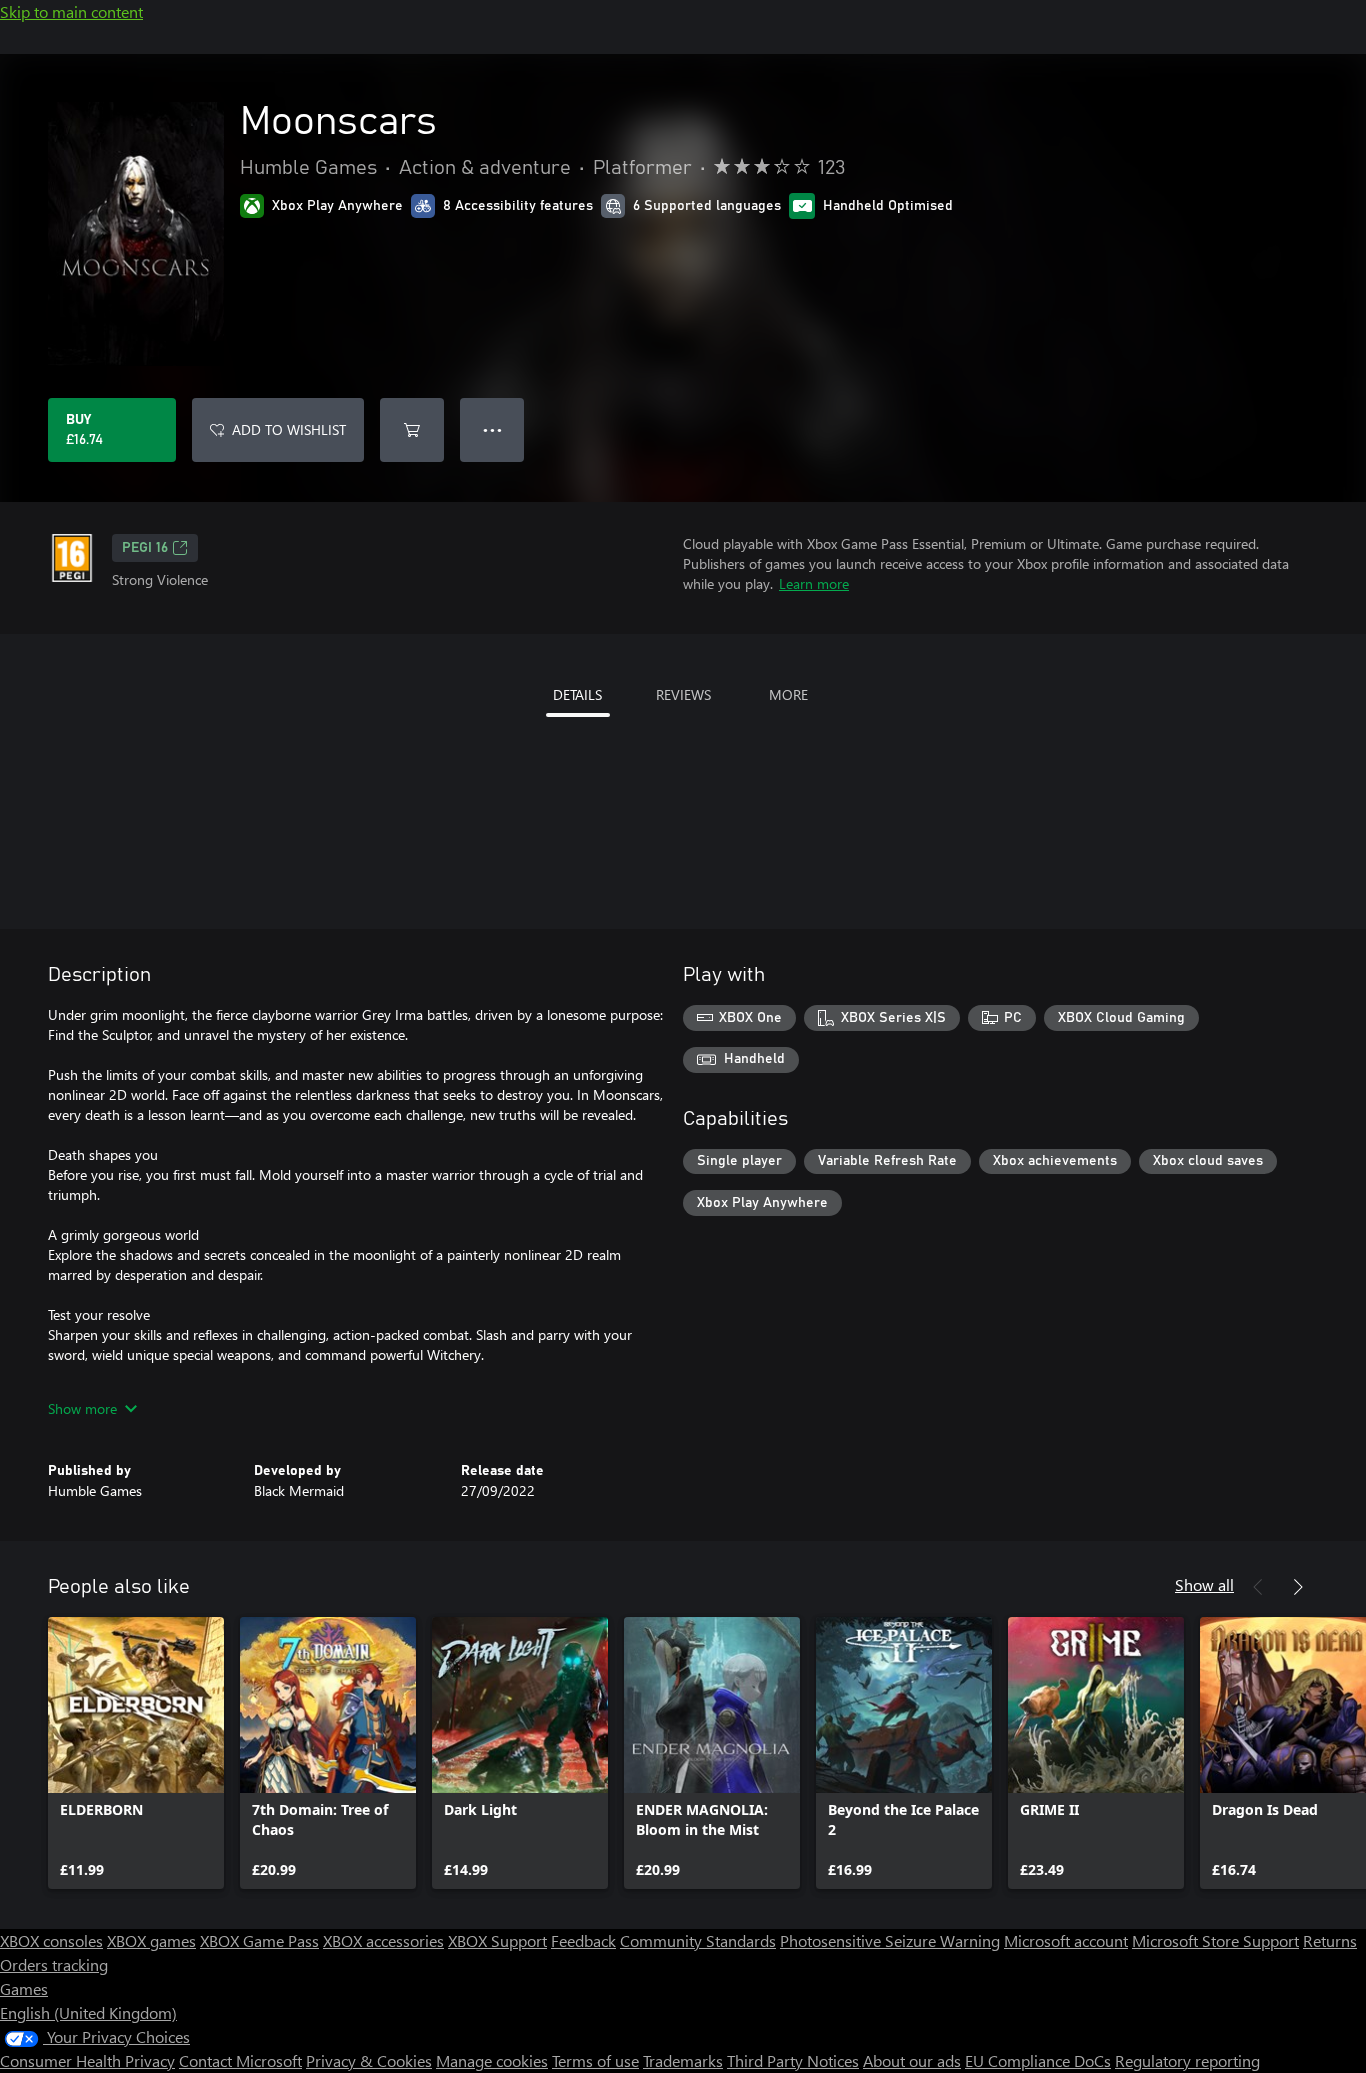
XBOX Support (497, 1940)
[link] (136, 1753)
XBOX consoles (51, 1940)
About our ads (912, 2060)
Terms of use (595, 2060)
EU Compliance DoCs (1038, 2060)
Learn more (814, 583)
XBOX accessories (383, 1940)
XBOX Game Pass (259, 1940)
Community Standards (698, 1940)
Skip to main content (71, 11)
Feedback (583, 1940)
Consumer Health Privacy (87, 2060)
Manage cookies (492, 2060)
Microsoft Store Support (1215, 1940)
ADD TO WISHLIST (289, 429)
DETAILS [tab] (577, 694)
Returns (1330, 1940)
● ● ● (492, 429)
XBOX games (151, 1940)
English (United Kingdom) (88, 2012)
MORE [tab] (788, 694)
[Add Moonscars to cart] (412, 430)
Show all (1204, 1584)
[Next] (1298, 1587)
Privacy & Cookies (369, 2060)
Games (24, 1988)
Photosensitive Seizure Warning (890, 1940)
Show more (82, 1408)
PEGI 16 (145, 548)
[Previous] (1258, 1587)
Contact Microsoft (240, 2060)
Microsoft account (1066, 1940)
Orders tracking (54, 1964)
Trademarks (683, 2060)
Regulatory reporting (1187, 2060)
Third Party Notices (793, 2060)
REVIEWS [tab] (683, 694)
